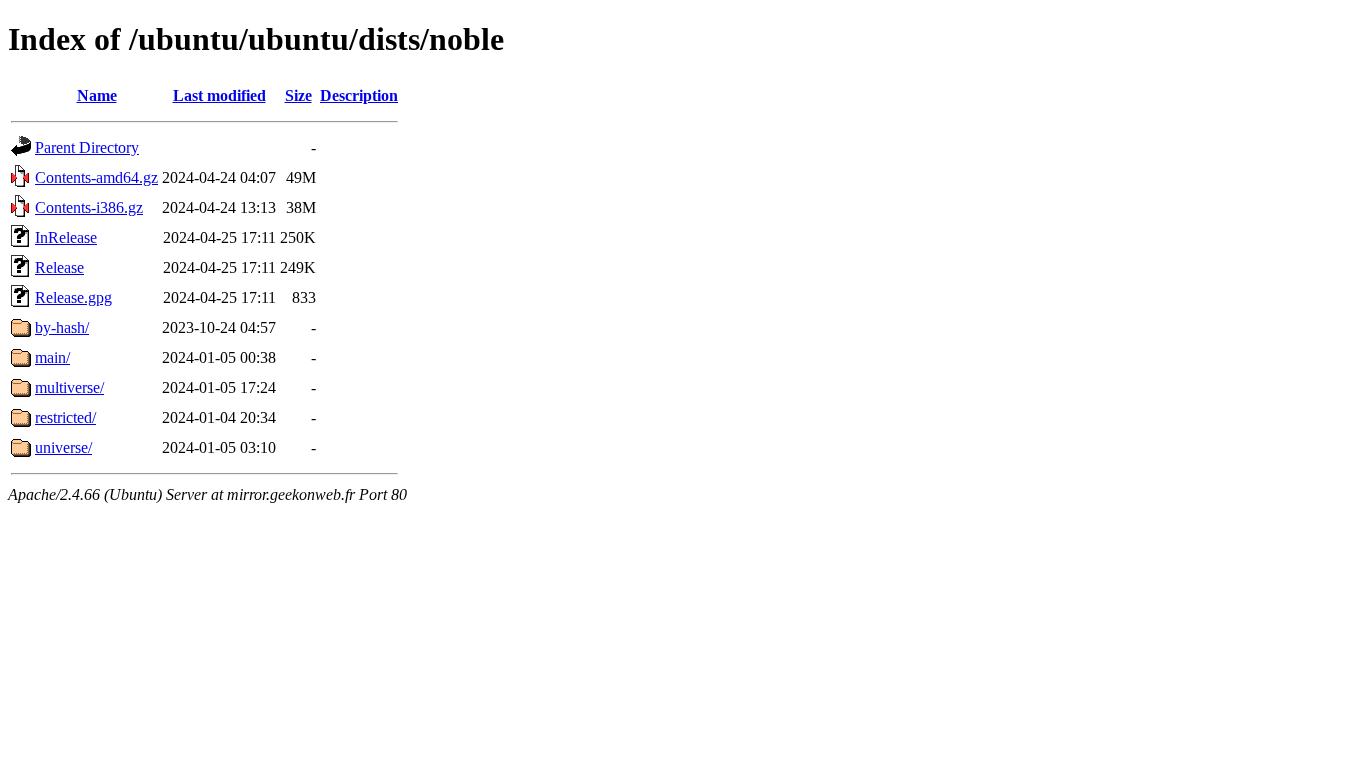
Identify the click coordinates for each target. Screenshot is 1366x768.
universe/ (63, 447)
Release (59, 267)
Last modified (219, 95)
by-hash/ (62, 327)
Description (359, 95)
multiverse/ (69, 387)
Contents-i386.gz (89, 207)
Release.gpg (73, 297)
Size (298, 95)
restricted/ (65, 417)
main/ (52, 357)
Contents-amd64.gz (96, 177)
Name (97, 95)
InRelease (66, 237)
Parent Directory (87, 147)
